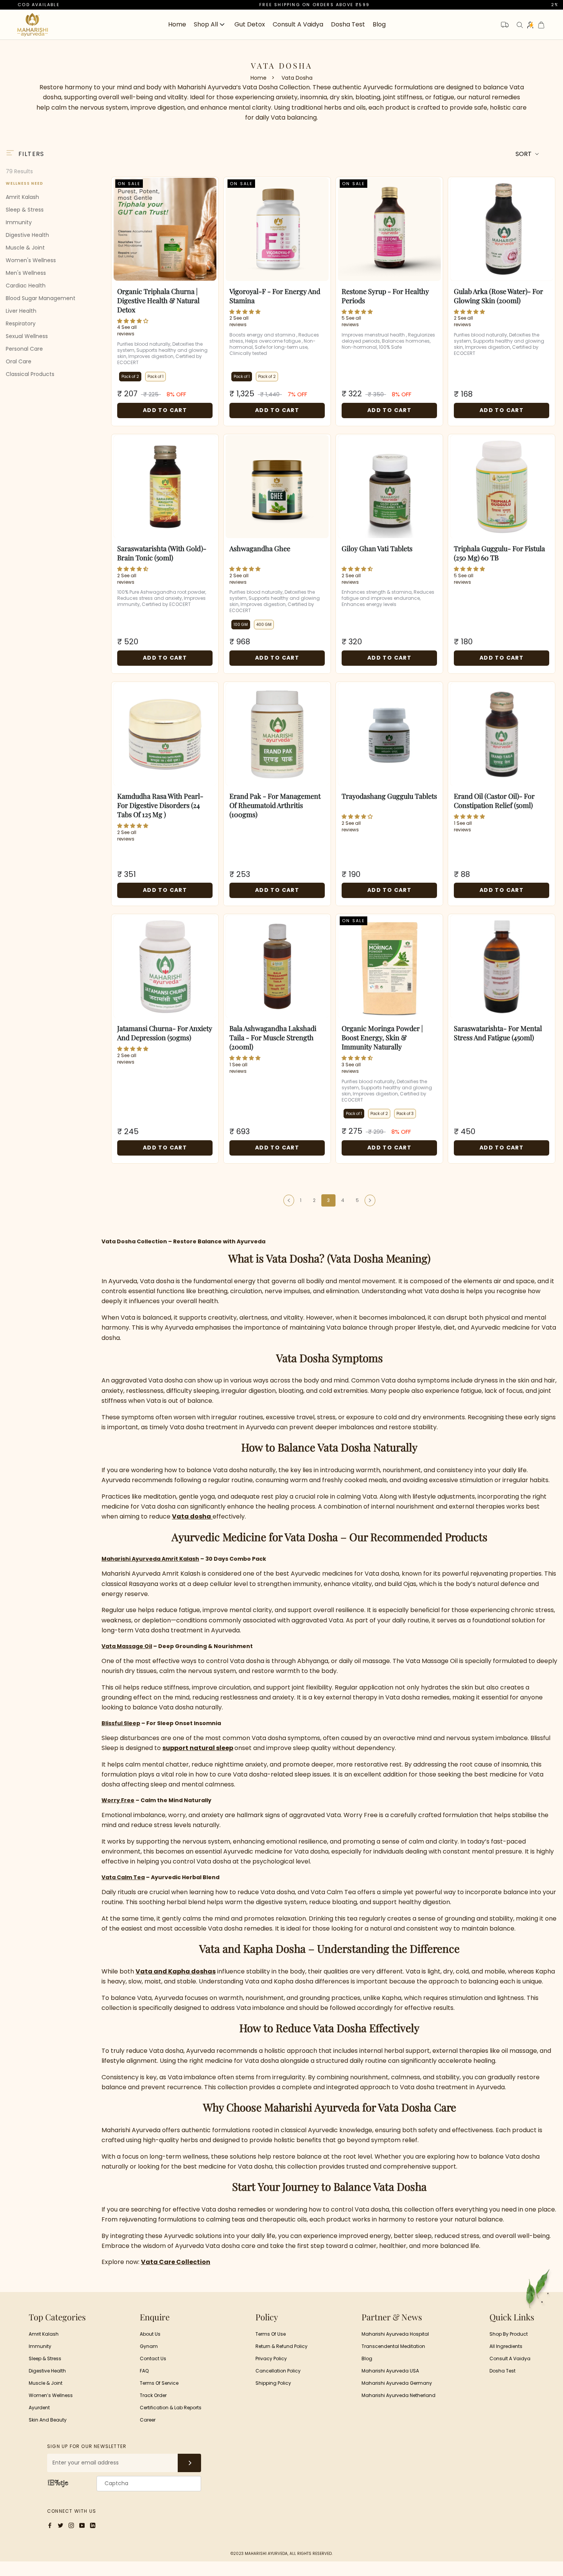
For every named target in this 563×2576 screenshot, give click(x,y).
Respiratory (21, 323)
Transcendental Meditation (393, 2346)
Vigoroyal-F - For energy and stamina (275, 296)
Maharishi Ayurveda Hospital (395, 2334)
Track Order (153, 2395)
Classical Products (30, 374)
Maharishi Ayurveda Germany (397, 2383)
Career (148, 2420)
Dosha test (502, 2371)
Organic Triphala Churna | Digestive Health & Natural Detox (158, 300)
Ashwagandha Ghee (260, 548)
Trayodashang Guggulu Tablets (389, 796)
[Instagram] (71, 2525)
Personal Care (24, 348)
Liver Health (21, 310)
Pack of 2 (130, 377)
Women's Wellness (31, 260)
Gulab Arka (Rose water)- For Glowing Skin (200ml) (498, 296)
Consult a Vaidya (298, 24)
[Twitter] (61, 2525)
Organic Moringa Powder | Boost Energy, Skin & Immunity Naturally (382, 1038)
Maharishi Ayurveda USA (390, 2371)
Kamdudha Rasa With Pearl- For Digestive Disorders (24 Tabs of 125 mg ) (160, 805)
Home (177, 24)
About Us (150, 2334)
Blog (379, 24)
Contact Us (153, 2358)
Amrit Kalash (22, 197)
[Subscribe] (189, 2463)
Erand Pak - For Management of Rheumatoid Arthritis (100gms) (275, 805)
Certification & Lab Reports (171, 2408)
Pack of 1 (155, 377)
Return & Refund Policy (281, 2346)
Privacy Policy (271, 2358)
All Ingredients (506, 2346)
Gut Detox (250, 24)
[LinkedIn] (93, 2525)
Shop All (206, 25)
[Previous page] (289, 1200)
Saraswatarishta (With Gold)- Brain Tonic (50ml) (162, 553)
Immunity (19, 222)
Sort (524, 154)
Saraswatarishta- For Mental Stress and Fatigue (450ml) (498, 1033)
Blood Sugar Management (41, 298)
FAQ (144, 2371)
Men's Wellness (26, 273)
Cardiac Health (26, 285)
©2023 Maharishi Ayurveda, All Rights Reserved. (281, 2554)
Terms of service (159, 2383)
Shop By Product (509, 2334)
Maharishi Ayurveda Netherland (399, 2395)
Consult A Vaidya (510, 2358)
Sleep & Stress (25, 209)
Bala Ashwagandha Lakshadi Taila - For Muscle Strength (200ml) (273, 1038)
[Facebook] (50, 2525)
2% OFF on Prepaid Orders (501, 5)
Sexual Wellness (27, 336)
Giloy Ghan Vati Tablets (377, 548)
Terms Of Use (271, 2334)
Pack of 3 (405, 1114)
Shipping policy (273, 2383)
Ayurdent (39, 2408)
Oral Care (19, 361)
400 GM (264, 625)
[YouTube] (82, 2525)
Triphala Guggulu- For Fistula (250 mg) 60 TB (499, 553)
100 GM (241, 625)
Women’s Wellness (51, 2395)
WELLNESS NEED (25, 183)
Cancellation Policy (278, 2371)
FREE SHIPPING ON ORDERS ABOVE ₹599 (226, 5)
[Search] (520, 25)
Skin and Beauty (48, 2420)
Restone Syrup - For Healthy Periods (385, 296)
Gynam (149, 2346)
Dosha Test (348, 24)
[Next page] (370, 1200)
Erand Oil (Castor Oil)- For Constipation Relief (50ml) (494, 801)
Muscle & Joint (25, 247)
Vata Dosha (297, 78)
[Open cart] (541, 25)
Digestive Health (27, 235)
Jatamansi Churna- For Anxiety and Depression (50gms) (165, 1033)
